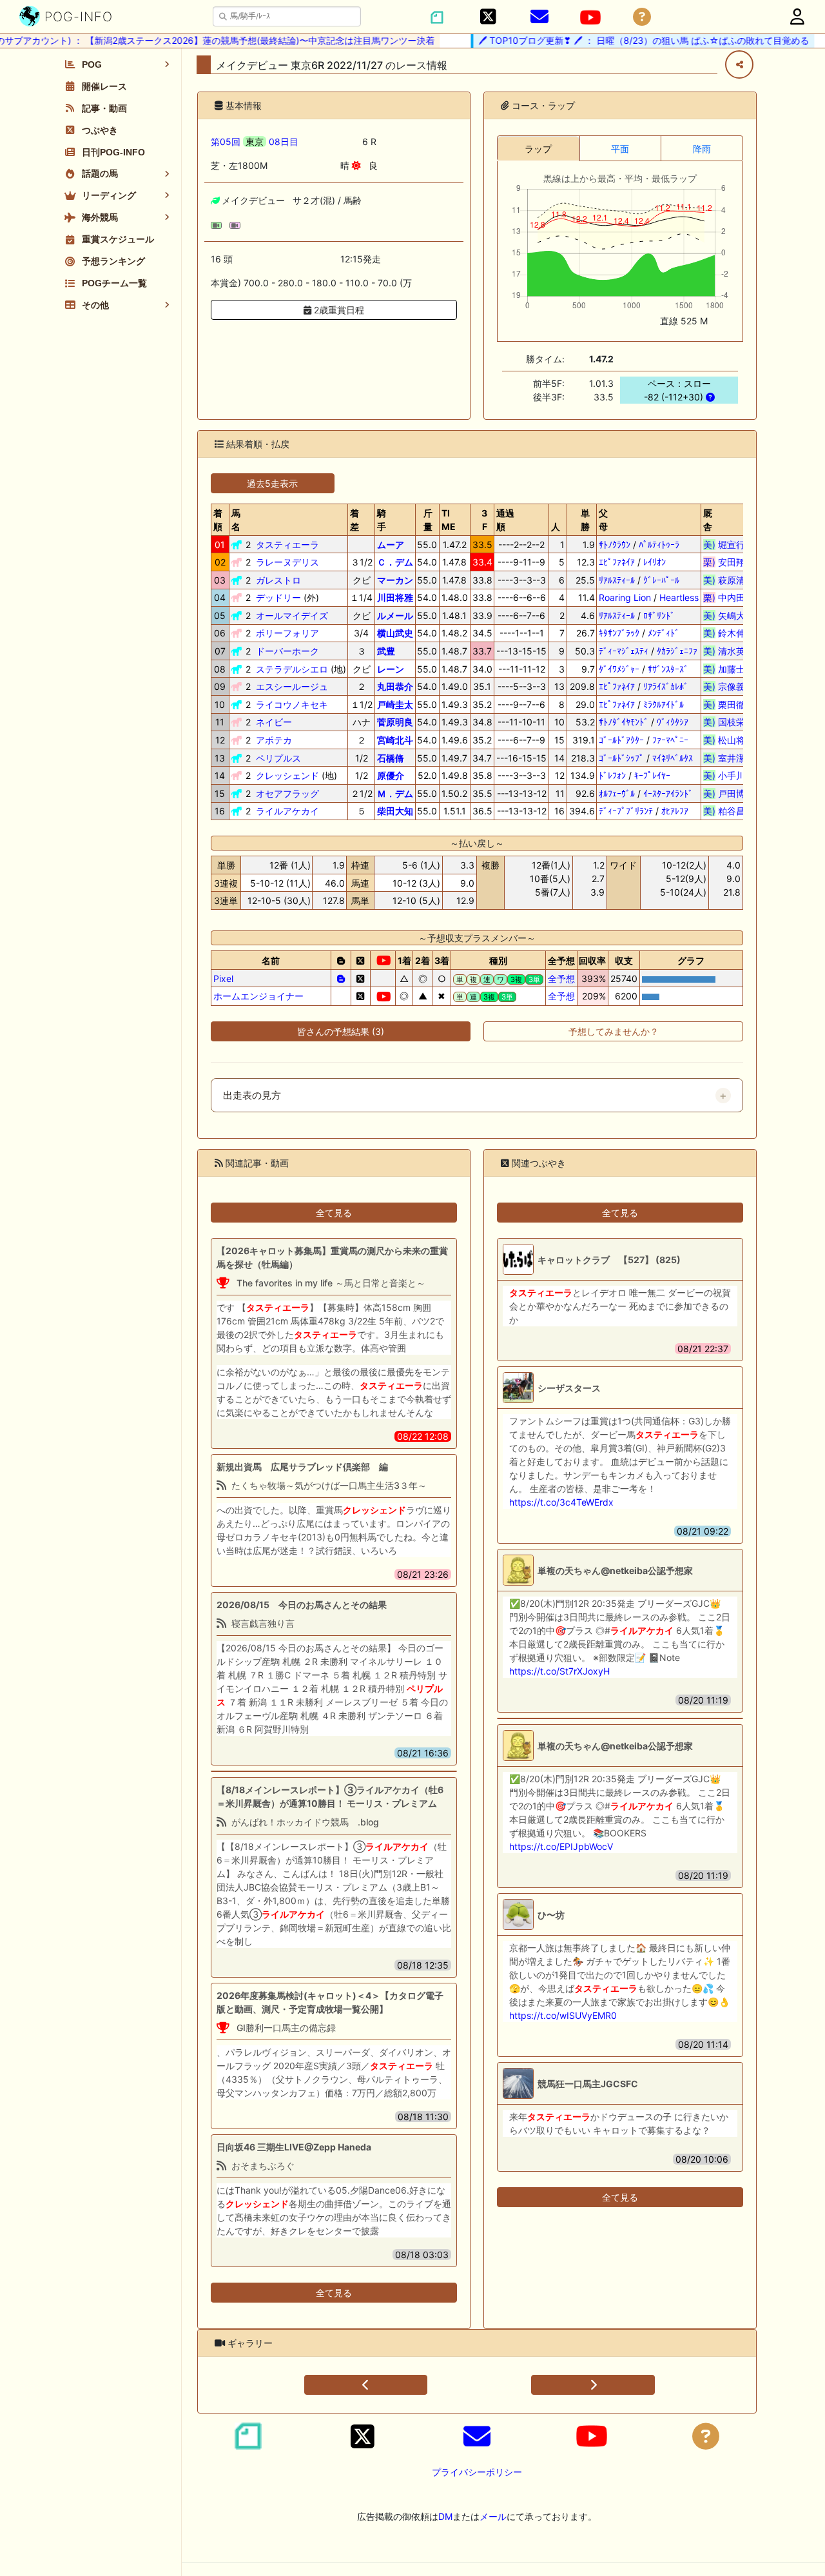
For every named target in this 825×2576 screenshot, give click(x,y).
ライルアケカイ (287, 811)
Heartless (679, 597)
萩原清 (729, 580)
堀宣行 (729, 545)
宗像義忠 (729, 686)
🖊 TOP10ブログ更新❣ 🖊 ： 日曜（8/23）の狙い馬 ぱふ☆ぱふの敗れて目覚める (614, 40)
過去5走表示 (272, 483)
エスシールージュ (292, 686)
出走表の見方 (252, 1096)
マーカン (395, 580)
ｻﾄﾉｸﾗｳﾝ (615, 545)
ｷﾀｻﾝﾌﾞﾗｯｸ (619, 633)
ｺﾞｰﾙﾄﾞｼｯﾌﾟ (621, 758)
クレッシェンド (287, 775)
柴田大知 (395, 811)
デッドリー (278, 597)
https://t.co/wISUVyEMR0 (563, 2015)
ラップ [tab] (538, 149)
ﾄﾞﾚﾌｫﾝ (612, 775)
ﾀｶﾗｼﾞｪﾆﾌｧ (677, 651)
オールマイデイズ (292, 615)
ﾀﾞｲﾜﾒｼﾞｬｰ (619, 669)
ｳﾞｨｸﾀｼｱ (673, 722)
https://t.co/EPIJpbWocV (561, 1846)
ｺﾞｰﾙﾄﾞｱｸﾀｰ (621, 740)
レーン (391, 669)
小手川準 (729, 775)
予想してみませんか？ (614, 1031)
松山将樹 (729, 740)
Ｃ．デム (395, 562)
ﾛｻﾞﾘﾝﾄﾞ (659, 615)
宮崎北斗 (395, 740)
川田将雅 (395, 597)
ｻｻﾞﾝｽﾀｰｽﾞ (668, 669)
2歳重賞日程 (338, 310)
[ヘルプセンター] (642, 17)
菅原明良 (395, 722)
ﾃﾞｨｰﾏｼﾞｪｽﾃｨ (624, 651)
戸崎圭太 (395, 704)
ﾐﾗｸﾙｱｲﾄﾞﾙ (664, 704)
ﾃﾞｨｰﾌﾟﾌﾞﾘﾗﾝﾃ (626, 811)
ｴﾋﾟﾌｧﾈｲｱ (617, 562)
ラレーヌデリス (287, 562)
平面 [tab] (620, 149)
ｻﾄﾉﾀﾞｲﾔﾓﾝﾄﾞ (624, 722)
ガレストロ (278, 580)
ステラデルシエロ (292, 669)
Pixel (223, 978)
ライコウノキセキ (292, 704)
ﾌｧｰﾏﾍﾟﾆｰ (670, 740)
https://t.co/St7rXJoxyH (559, 1671)
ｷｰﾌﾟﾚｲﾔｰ (652, 775)
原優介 (391, 775)
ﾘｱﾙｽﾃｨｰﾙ (617, 580)
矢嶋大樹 (729, 615)
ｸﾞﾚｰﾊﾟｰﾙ (661, 580)
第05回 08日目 (255, 142)
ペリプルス (278, 758)
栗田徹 (729, 704)
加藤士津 (729, 669)
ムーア (391, 545)
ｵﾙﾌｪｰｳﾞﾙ (617, 793)
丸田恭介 (395, 686)
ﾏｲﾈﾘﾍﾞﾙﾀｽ (673, 758)
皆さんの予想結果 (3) (341, 1031)
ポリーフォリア (287, 633)
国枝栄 (729, 722)
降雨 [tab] (702, 149)
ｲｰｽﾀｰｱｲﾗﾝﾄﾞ (668, 793)
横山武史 (395, 633)
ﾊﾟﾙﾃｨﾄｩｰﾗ (659, 545)
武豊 (386, 651)
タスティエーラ (287, 545)
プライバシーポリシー (477, 2472)
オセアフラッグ (287, 793)
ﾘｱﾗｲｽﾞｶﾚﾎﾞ (666, 686)
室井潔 (729, 758)
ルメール (395, 615)
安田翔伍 (729, 562)
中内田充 (729, 597)
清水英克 (729, 651)
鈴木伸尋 (729, 633)
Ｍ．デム (395, 793)
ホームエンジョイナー (258, 996)
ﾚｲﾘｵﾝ (655, 562)
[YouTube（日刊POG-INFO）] (590, 17)
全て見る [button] (334, 1213)
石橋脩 (391, 758)
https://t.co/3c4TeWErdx (561, 1502)
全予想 (561, 978)
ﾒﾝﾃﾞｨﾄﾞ (664, 633)
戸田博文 (729, 793)
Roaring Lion (625, 597)
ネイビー (274, 722)
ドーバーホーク (287, 651)
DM (445, 2516)
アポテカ (274, 740)
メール (493, 2516)
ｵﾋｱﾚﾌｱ (675, 811)
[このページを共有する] (739, 64)
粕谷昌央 (729, 811)
